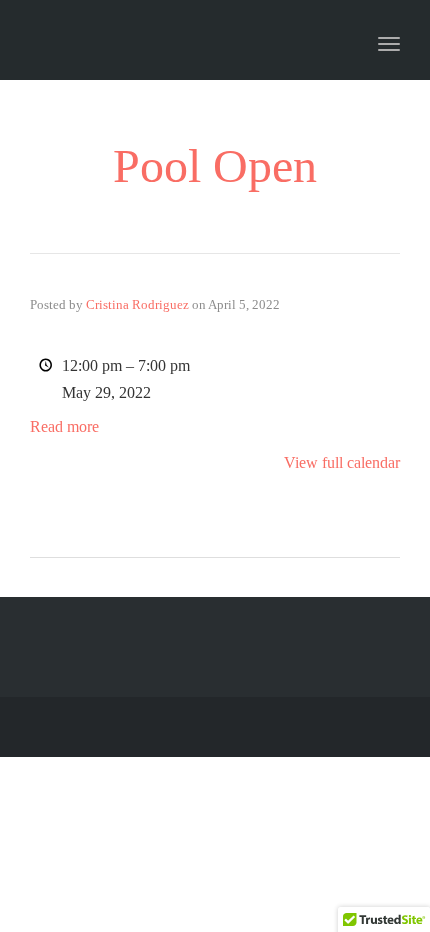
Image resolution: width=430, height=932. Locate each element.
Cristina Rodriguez (137, 304)
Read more (64, 426)
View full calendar (342, 462)
